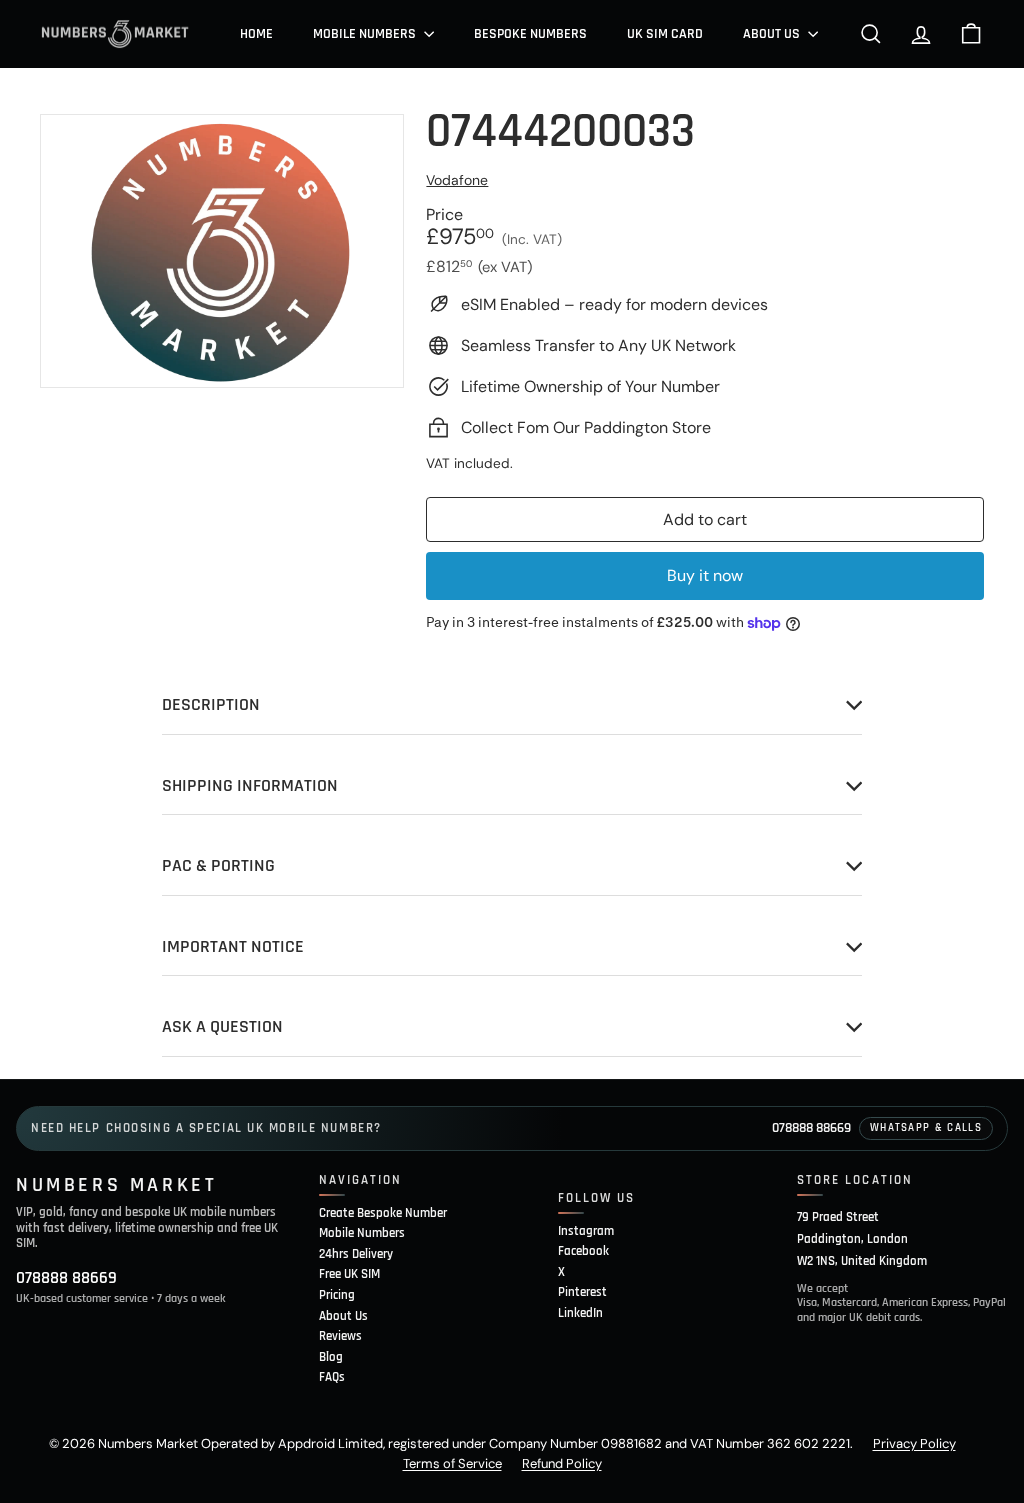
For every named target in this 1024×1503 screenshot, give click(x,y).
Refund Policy (562, 1463)
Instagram (586, 1231)
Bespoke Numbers (530, 34)
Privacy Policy (914, 1443)
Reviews (340, 1336)
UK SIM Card (665, 34)
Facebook (583, 1251)
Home (256, 34)
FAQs (332, 1377)
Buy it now (705, 575)
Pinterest (582, 1292)
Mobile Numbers (366, 34)
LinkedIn (580, 1313)
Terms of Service (452, 1463)
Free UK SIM (349, 1274)
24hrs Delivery (356, 1254)
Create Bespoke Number (383, 1213)
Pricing (337, 1295)
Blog (331, 1357)
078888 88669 (811, 1128)
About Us (773, 34)
